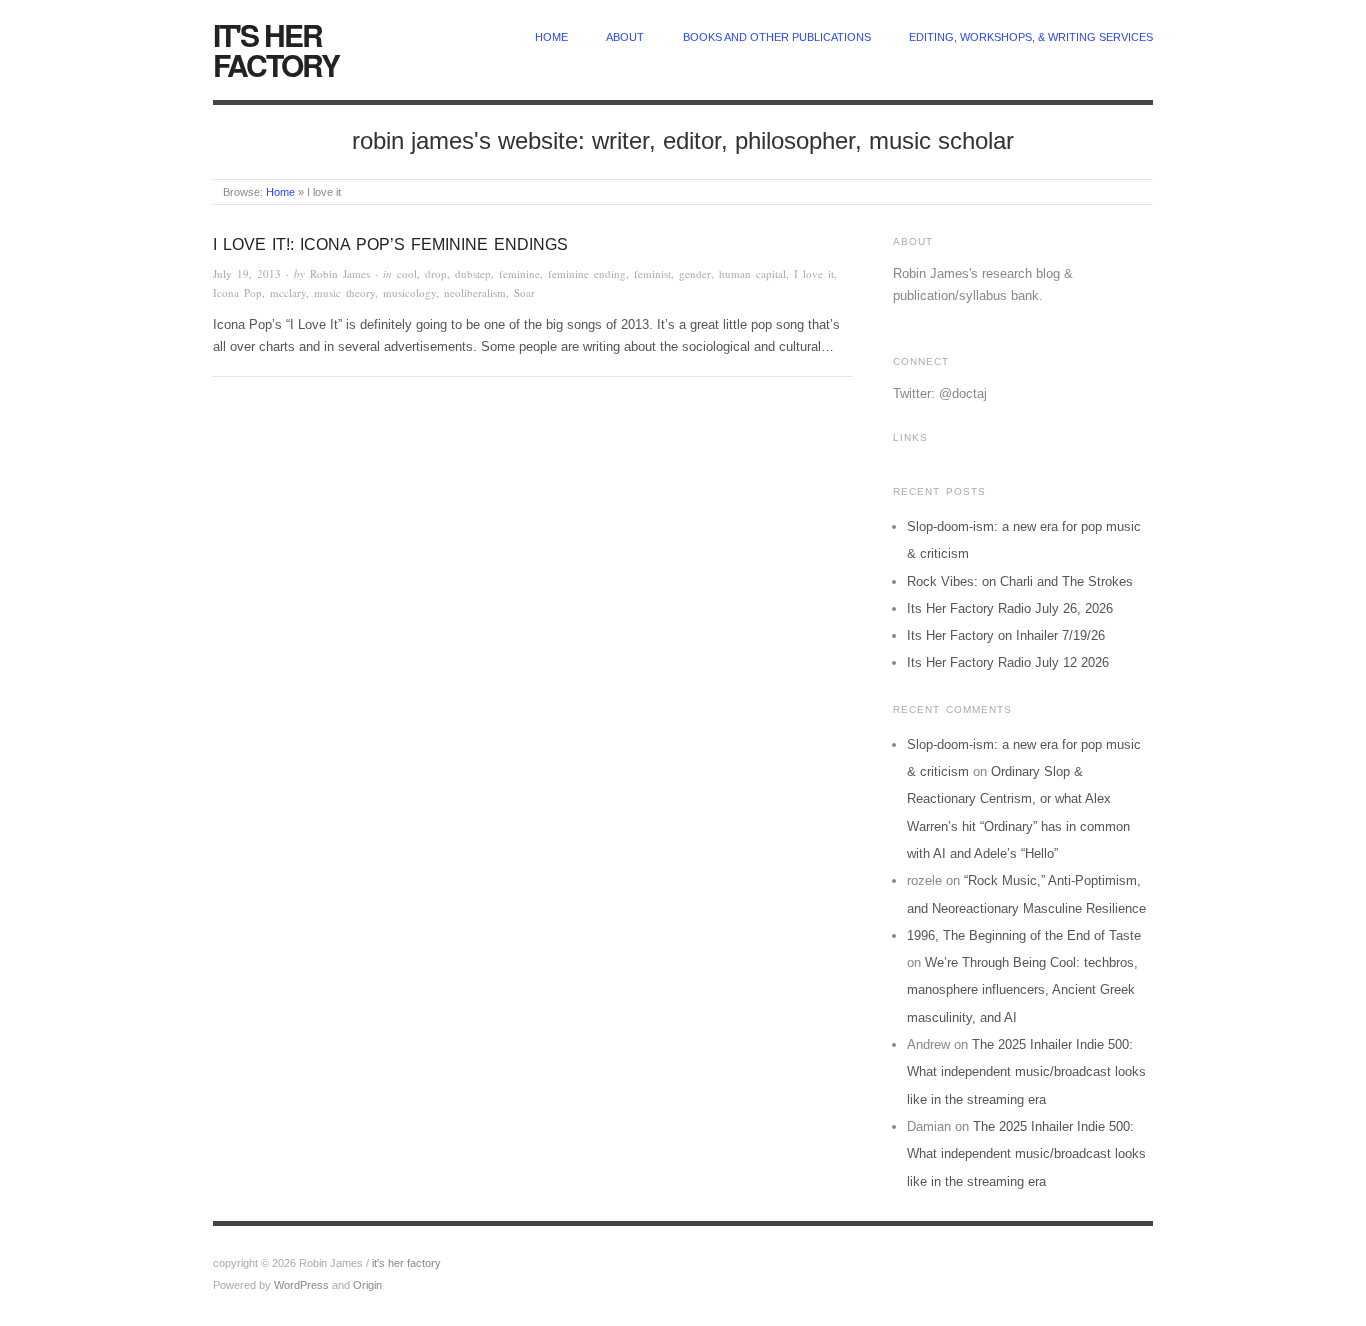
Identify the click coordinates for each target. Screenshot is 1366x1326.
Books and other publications (777, 37)
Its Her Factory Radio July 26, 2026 (1010, 608)
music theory (344, 292)
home (551, 37)
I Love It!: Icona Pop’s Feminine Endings (390, 244)
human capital (752, 273)
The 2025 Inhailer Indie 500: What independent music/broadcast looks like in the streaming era (1026, 1072)
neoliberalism (475, 292)
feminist (652, 273)
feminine (519, 273)
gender (695, 273)
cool (407, 273)
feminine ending (587, 273)
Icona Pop (237, 292)
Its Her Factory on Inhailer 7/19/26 (1006, 635)
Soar (524, 292)
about (625, 37)
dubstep (473, 273)
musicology (409, 292)
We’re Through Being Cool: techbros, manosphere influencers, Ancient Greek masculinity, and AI (1022, 990)
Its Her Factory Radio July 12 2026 (1008, 662)
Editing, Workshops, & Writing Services (1031, 37)
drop (436, 273)
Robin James (340, 273)
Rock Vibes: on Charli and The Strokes (1020, 581)
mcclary (288, 292)
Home (280, 192)
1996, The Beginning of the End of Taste (1024, 935)
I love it (814, 273)
